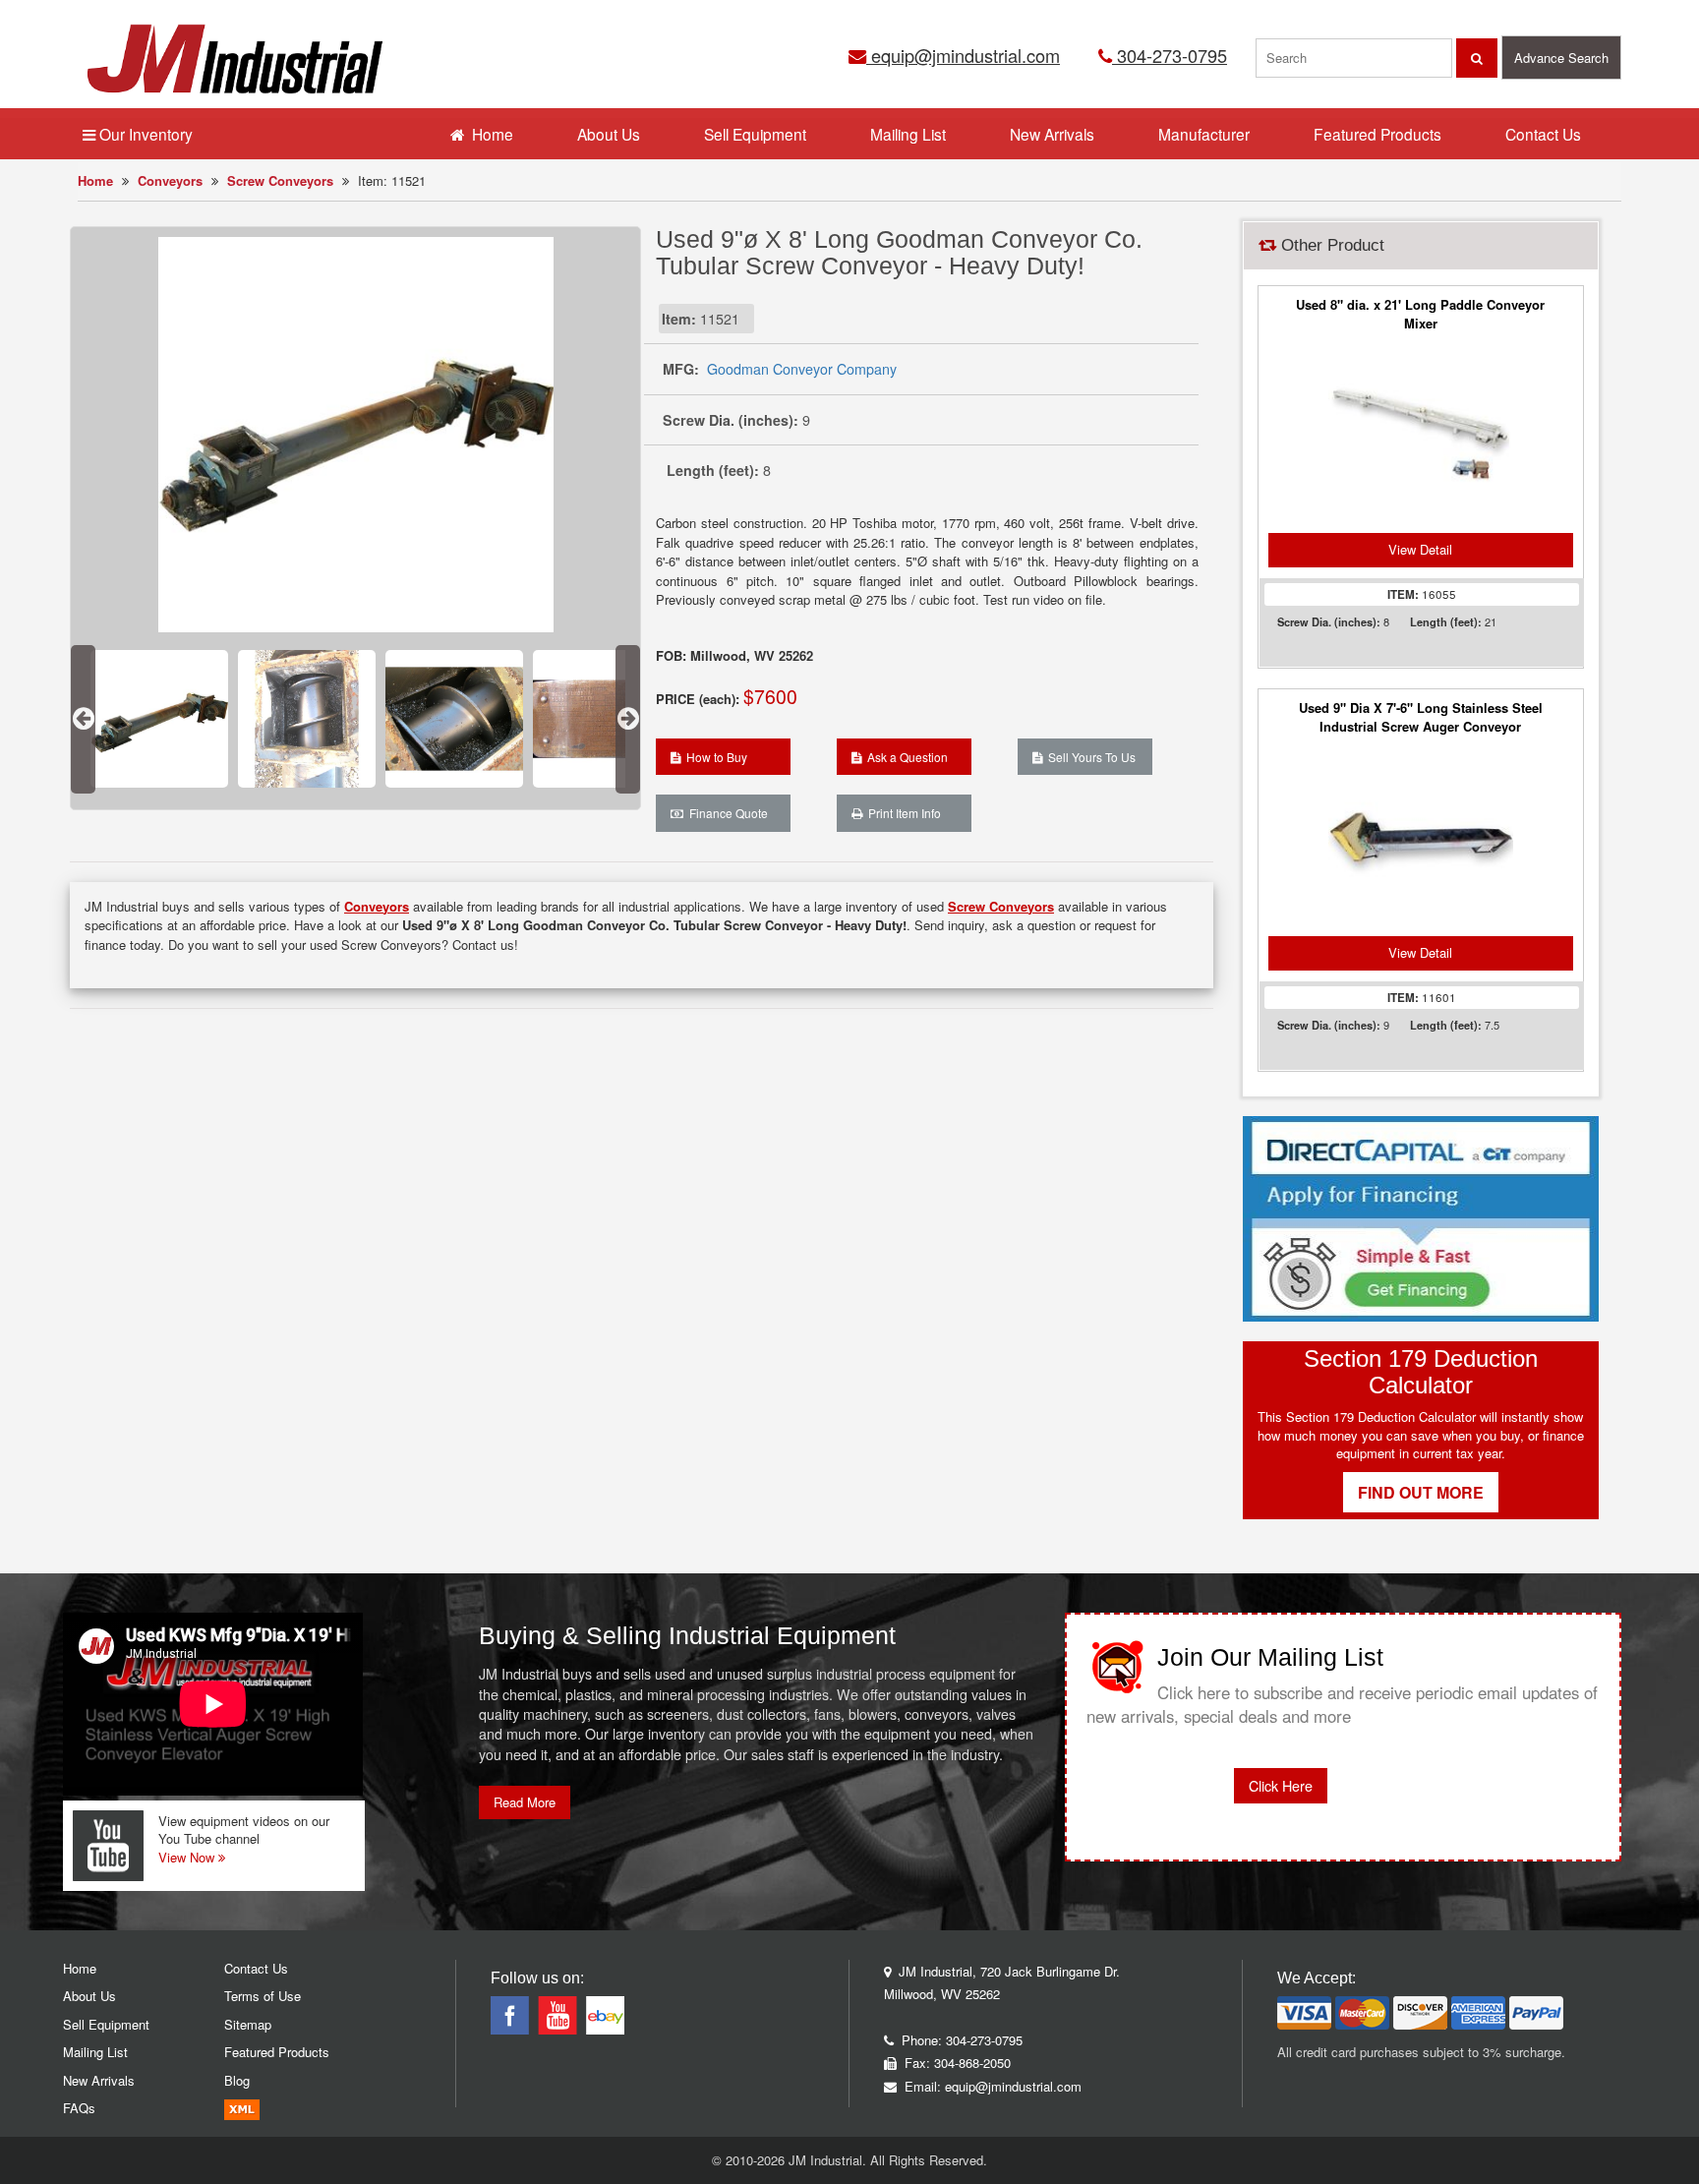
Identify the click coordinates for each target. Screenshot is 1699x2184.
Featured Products (1377, 134)
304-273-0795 (1170, 55)
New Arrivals (1052, 134)
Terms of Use (263, 1996)
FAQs (79, 2108)
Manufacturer (1204, 134)
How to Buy (714, 757)
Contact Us (1543, 134)
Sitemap (248, 2024)
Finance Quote (726, 813)
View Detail (1420, 549)
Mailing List (908, 134)
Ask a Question (905, 757)
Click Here (1281, 1786)
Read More (525, 1802)
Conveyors (170, 180)
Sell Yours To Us (1089, 757)
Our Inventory (144, 134)
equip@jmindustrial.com (963, 55)
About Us (609, 134)
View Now (188, 1857)
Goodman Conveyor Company (802, 369)
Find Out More (1421, 1492)
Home (95, 180)
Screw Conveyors (280, 180)
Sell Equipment (755, 134)
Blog (237, 2080)
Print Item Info (902, 813)
